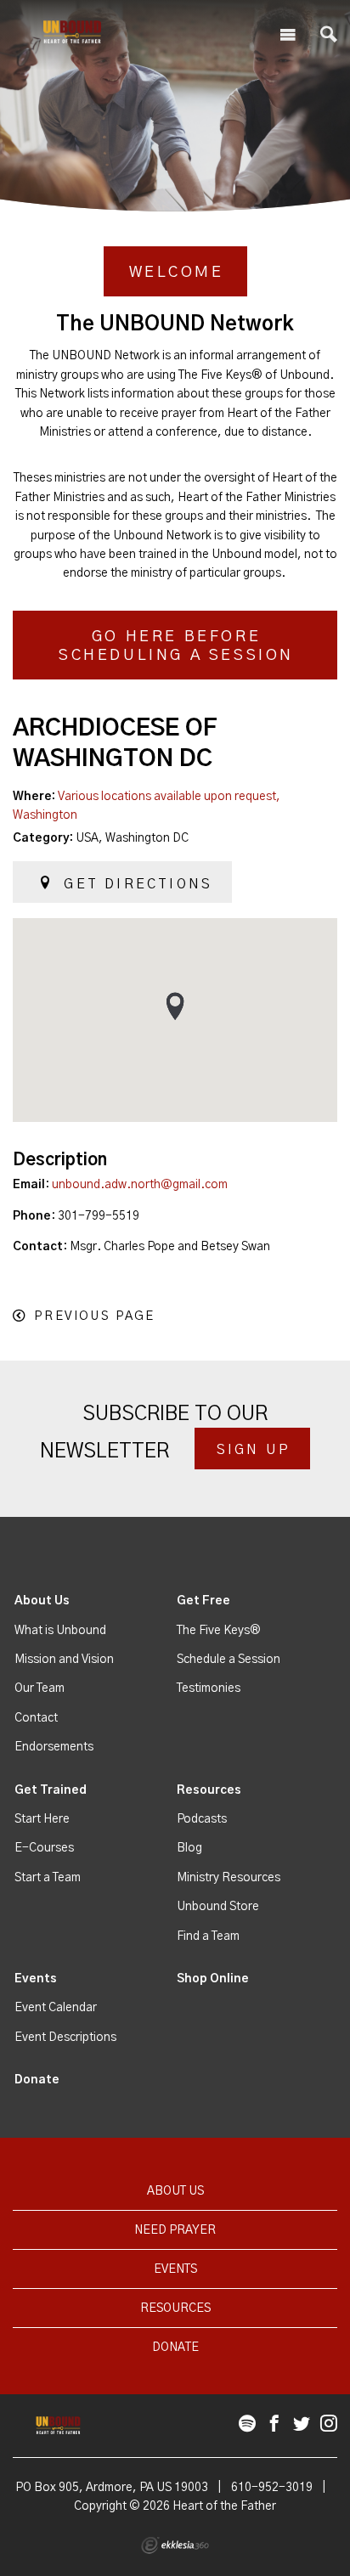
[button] (175, 1006)
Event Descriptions (65, 2038)
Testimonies (209, 1688)
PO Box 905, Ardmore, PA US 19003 (112, 2488)
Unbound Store (218, 1907)
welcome (177, 273)
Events (36, 1979)
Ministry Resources (229, 1878)
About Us (42, 1601)
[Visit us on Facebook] (274, 2424)
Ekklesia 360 (175, 2545)
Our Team (40, 1688)
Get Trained (51, 1790)
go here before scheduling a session (176, 647)
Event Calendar (56, 2008)
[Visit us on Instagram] (329, 2424)
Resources (209, 1790)
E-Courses (44, 1848)
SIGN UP (254, 1450)
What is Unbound (60, 1631)
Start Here (42, 1819)
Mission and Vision (64, 1660)
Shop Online (213, 1979)
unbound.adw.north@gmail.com (140, 1185)
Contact (36, 1718)
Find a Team (208, 1936)
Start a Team (48, 1878)
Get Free (203, 1601)
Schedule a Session (229, 1660)
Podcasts (202, 1819)
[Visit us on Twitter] (302, 2424)
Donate (37, 2080)
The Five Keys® (219, 1631)
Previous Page (94, 1316)
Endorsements (54, 1747)
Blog (189, 1848)
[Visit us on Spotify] (247, 2424)
